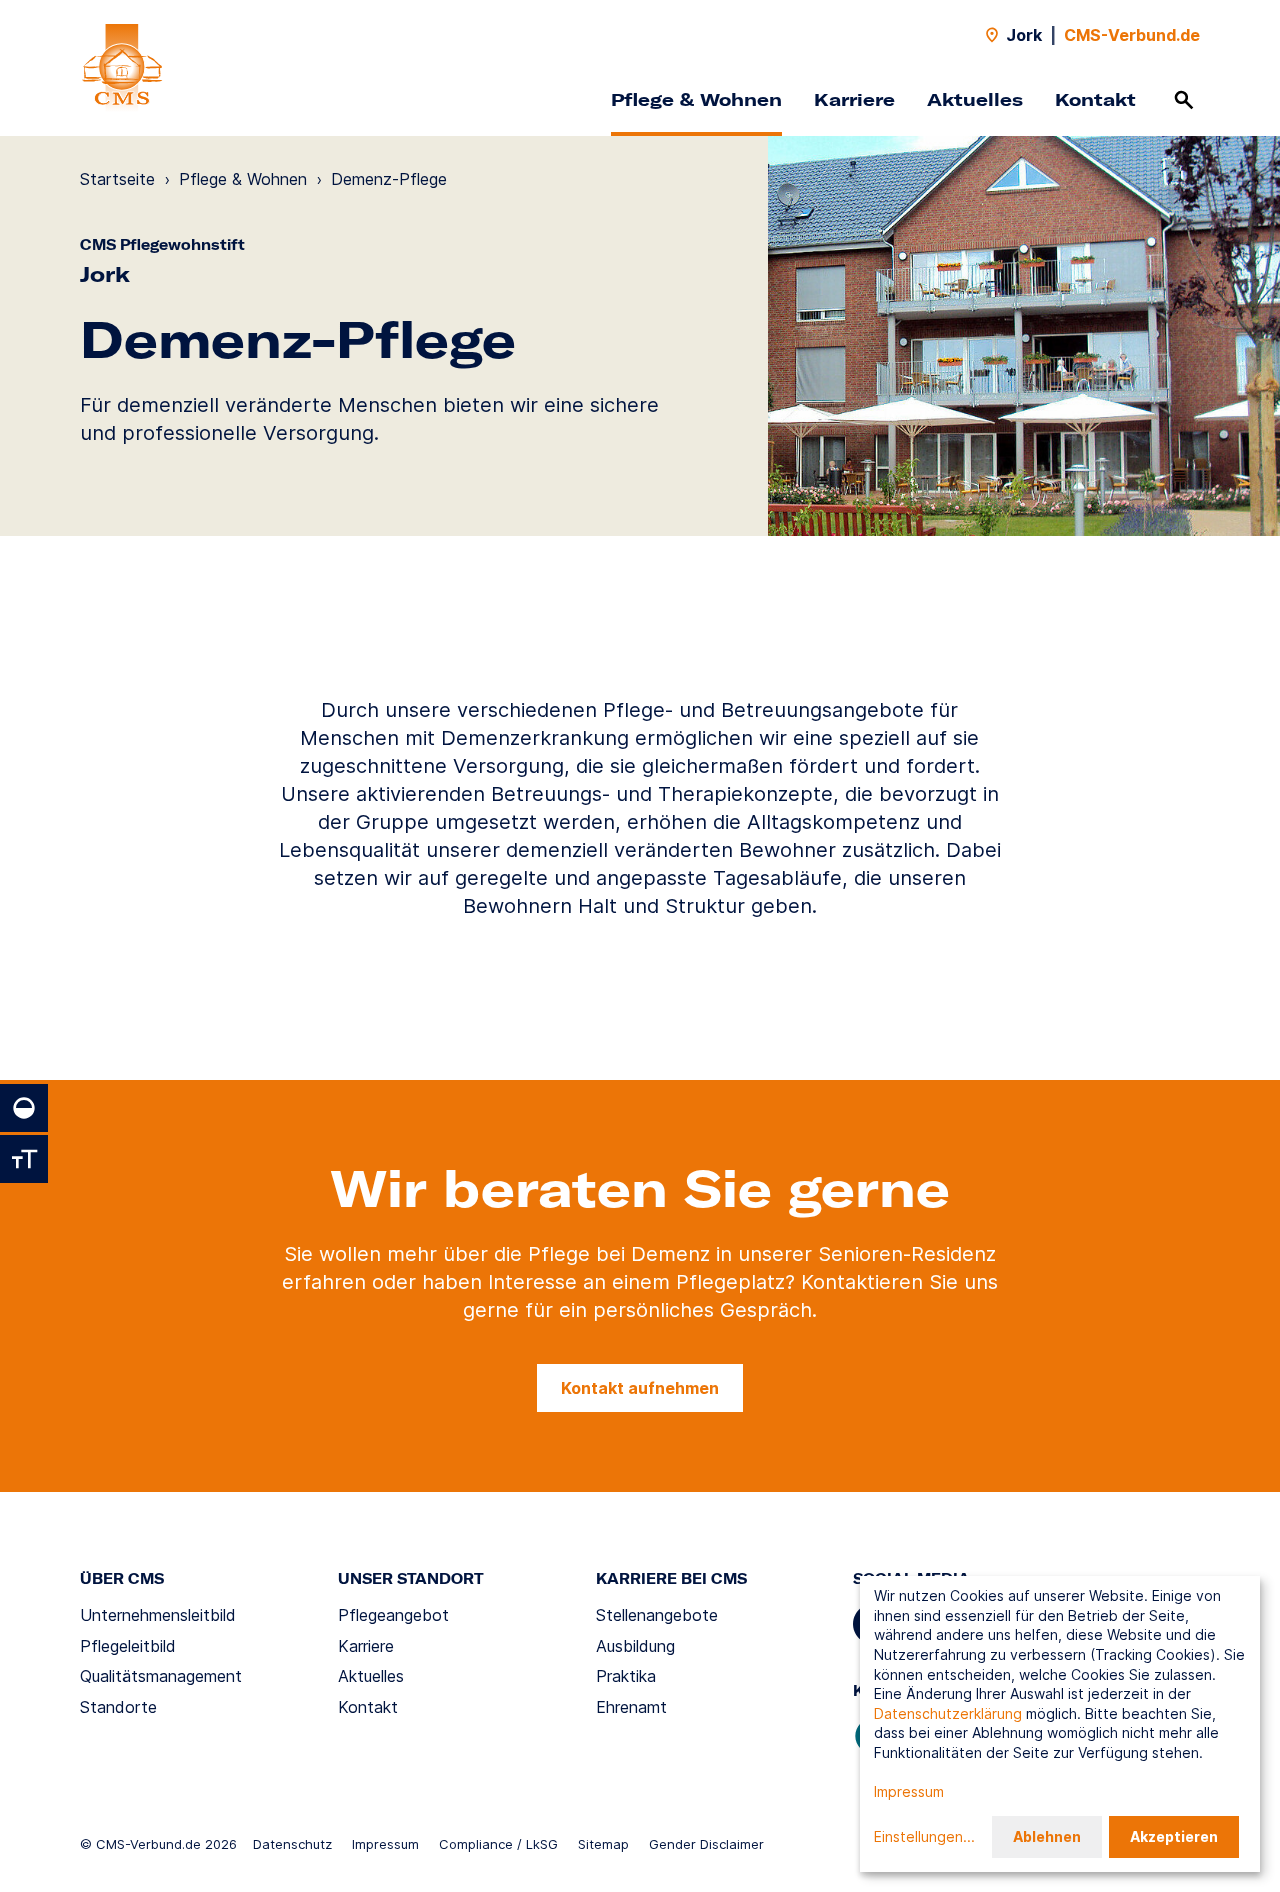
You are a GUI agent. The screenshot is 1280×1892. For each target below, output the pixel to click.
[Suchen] (1184, 100)
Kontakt (1095, 99)
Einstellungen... (924, 1836)
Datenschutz (292, 1844)
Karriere (854, 99)
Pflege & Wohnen (696, 99)
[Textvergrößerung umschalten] (24, 1159)
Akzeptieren (1174, 1836)
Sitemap (603, 1844)
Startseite (117, 179)
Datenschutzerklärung (948, 1713)
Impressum (385, 1844)
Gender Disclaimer (706, 1844)
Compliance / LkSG (498, 1844)
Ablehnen (1047, 1836)
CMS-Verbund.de (1132, 35)
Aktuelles (975, 99)
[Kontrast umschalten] (24, 1108)
